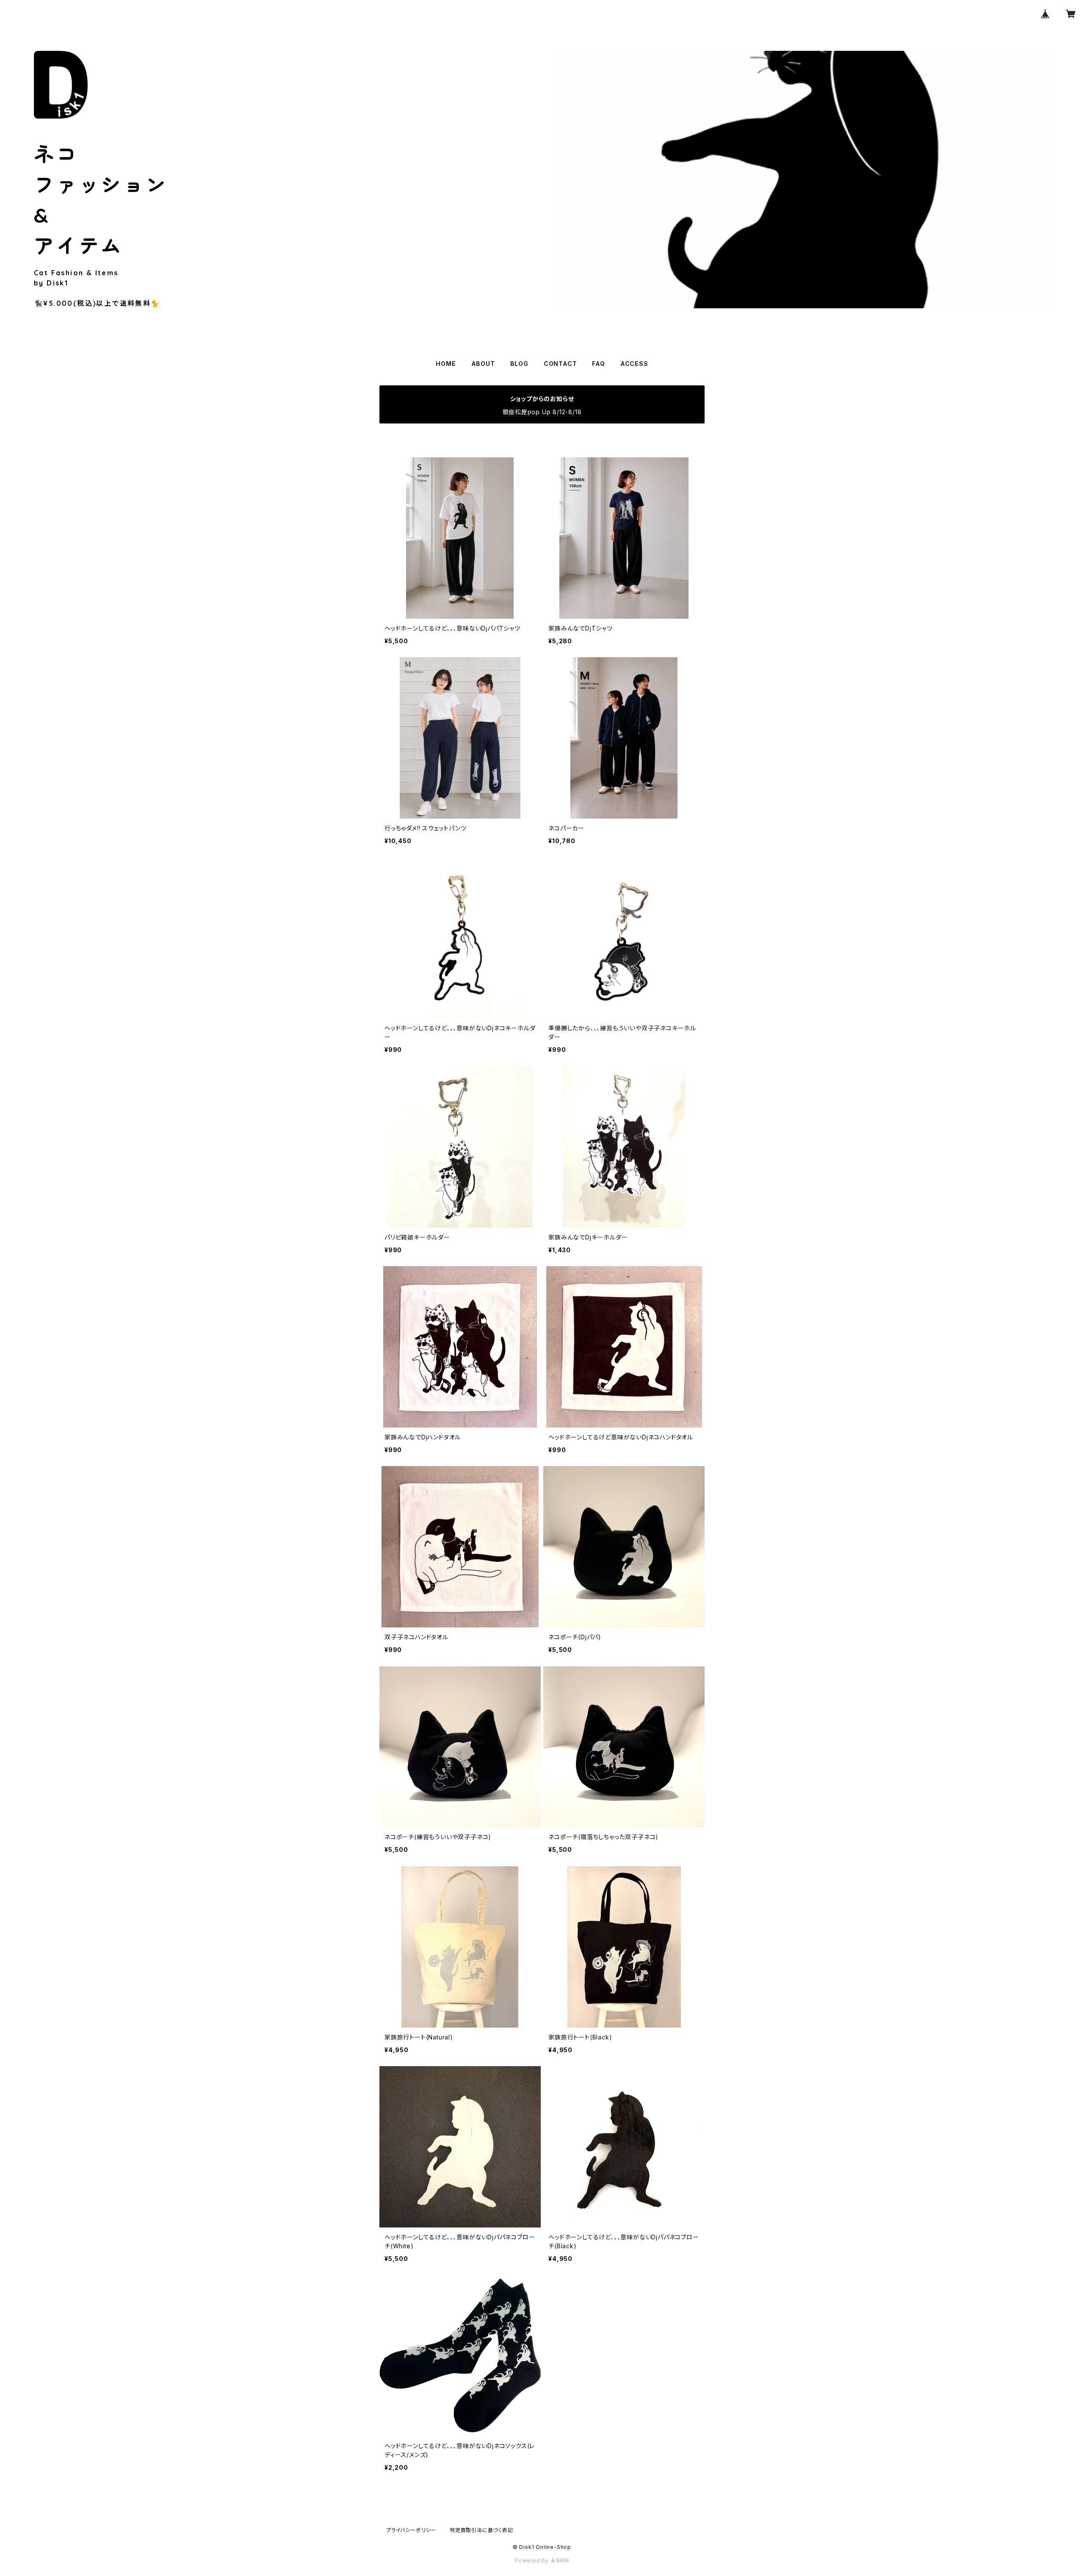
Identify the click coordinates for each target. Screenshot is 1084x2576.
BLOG (519, 364)
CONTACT (560, 364)
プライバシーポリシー (411, 2530)
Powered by (533, 2561)
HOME (446, 364)
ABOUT (483, 364)
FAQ (598, 364)
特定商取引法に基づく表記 (481, 2530)
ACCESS (634, 364)
